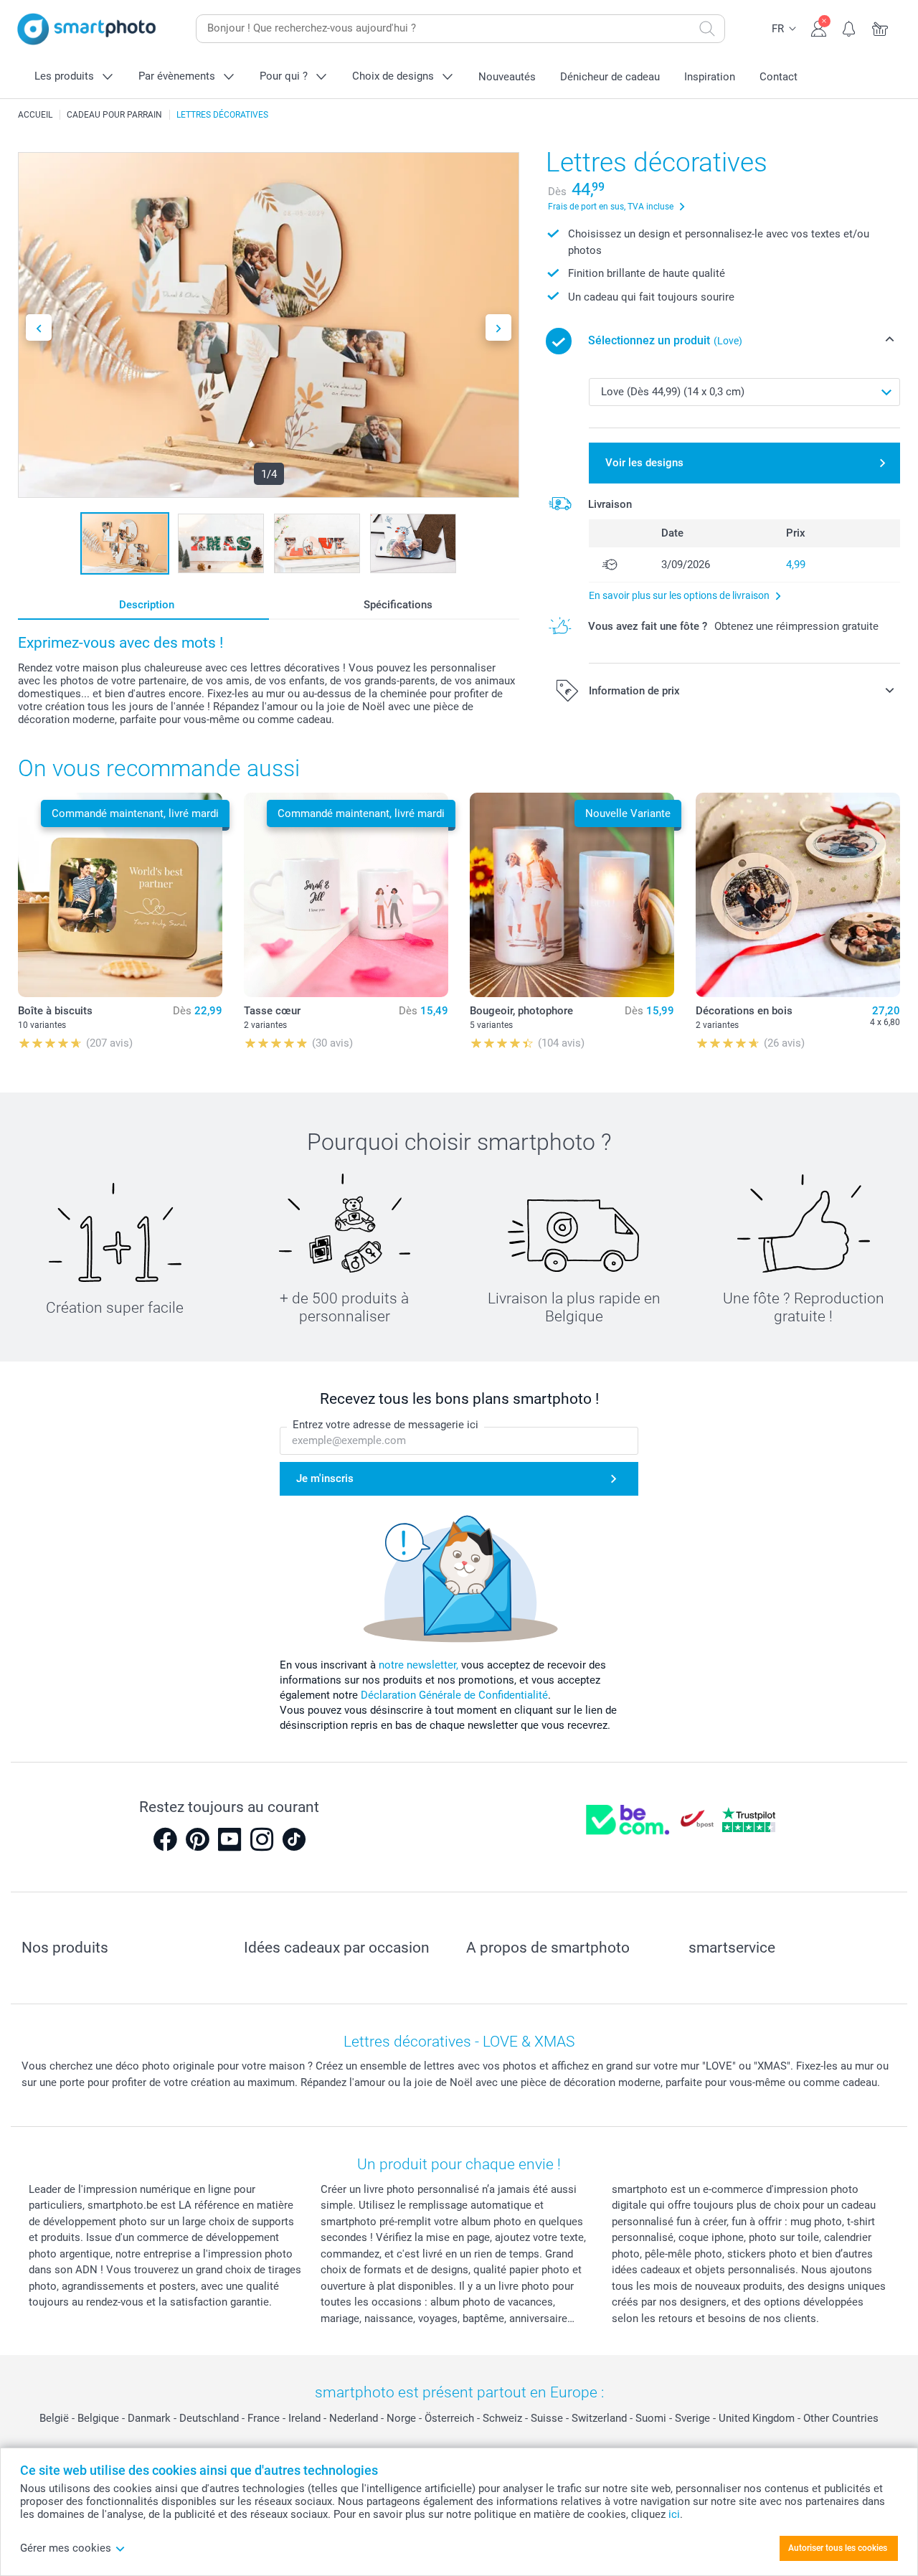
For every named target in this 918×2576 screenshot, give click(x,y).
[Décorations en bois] (798, 895)
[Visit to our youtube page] (229, 1839)
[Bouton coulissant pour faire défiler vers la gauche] (39, 327)
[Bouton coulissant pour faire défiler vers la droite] (498, 327)
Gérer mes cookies (66, 2548)
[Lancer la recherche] (707, 29)
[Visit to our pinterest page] (197, 1839)
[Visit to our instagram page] (262, 1839)
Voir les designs (644, 463)
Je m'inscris (325, 1478)
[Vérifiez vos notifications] (850, 27)
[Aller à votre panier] (880, 27)
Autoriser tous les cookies (838, 2548)
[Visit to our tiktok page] (294, 1839)
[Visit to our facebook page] (165, 1839)
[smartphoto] (87, 29)
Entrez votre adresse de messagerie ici (385, 1425)
